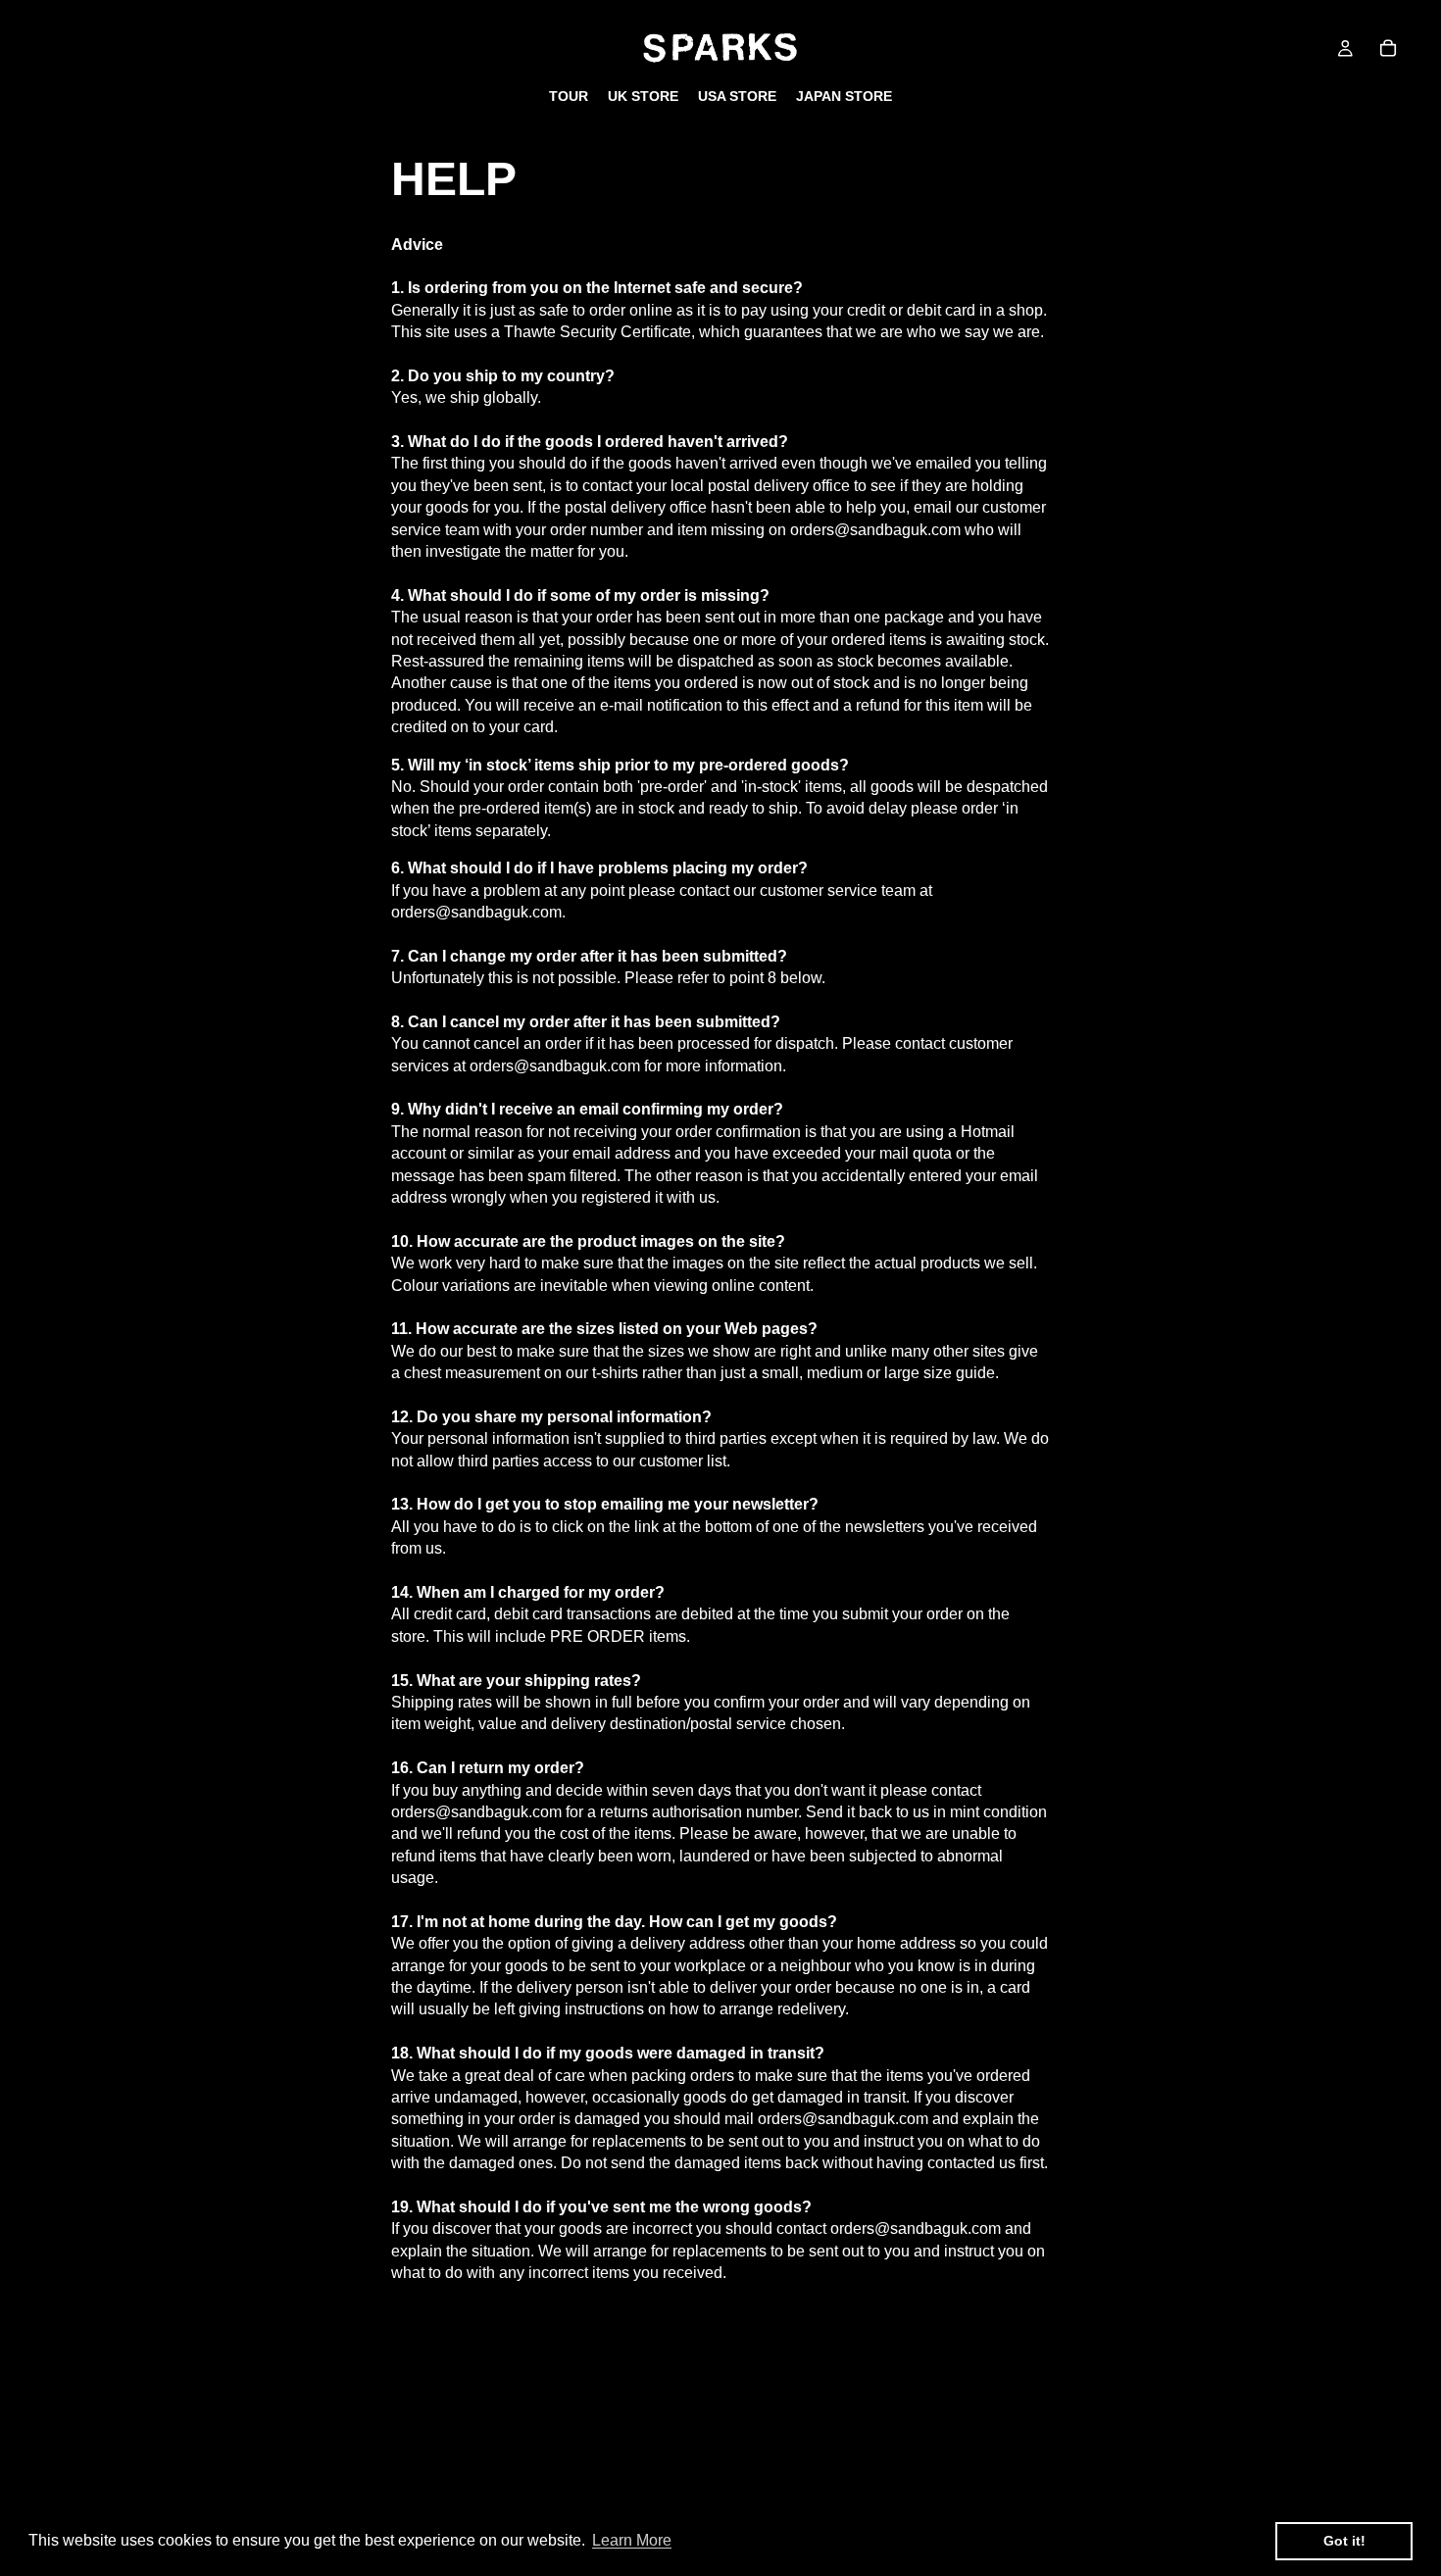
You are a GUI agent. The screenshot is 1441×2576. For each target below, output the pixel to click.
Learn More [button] (632, 2540)
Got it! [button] (1344, 2541)
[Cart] (1388, 48)
